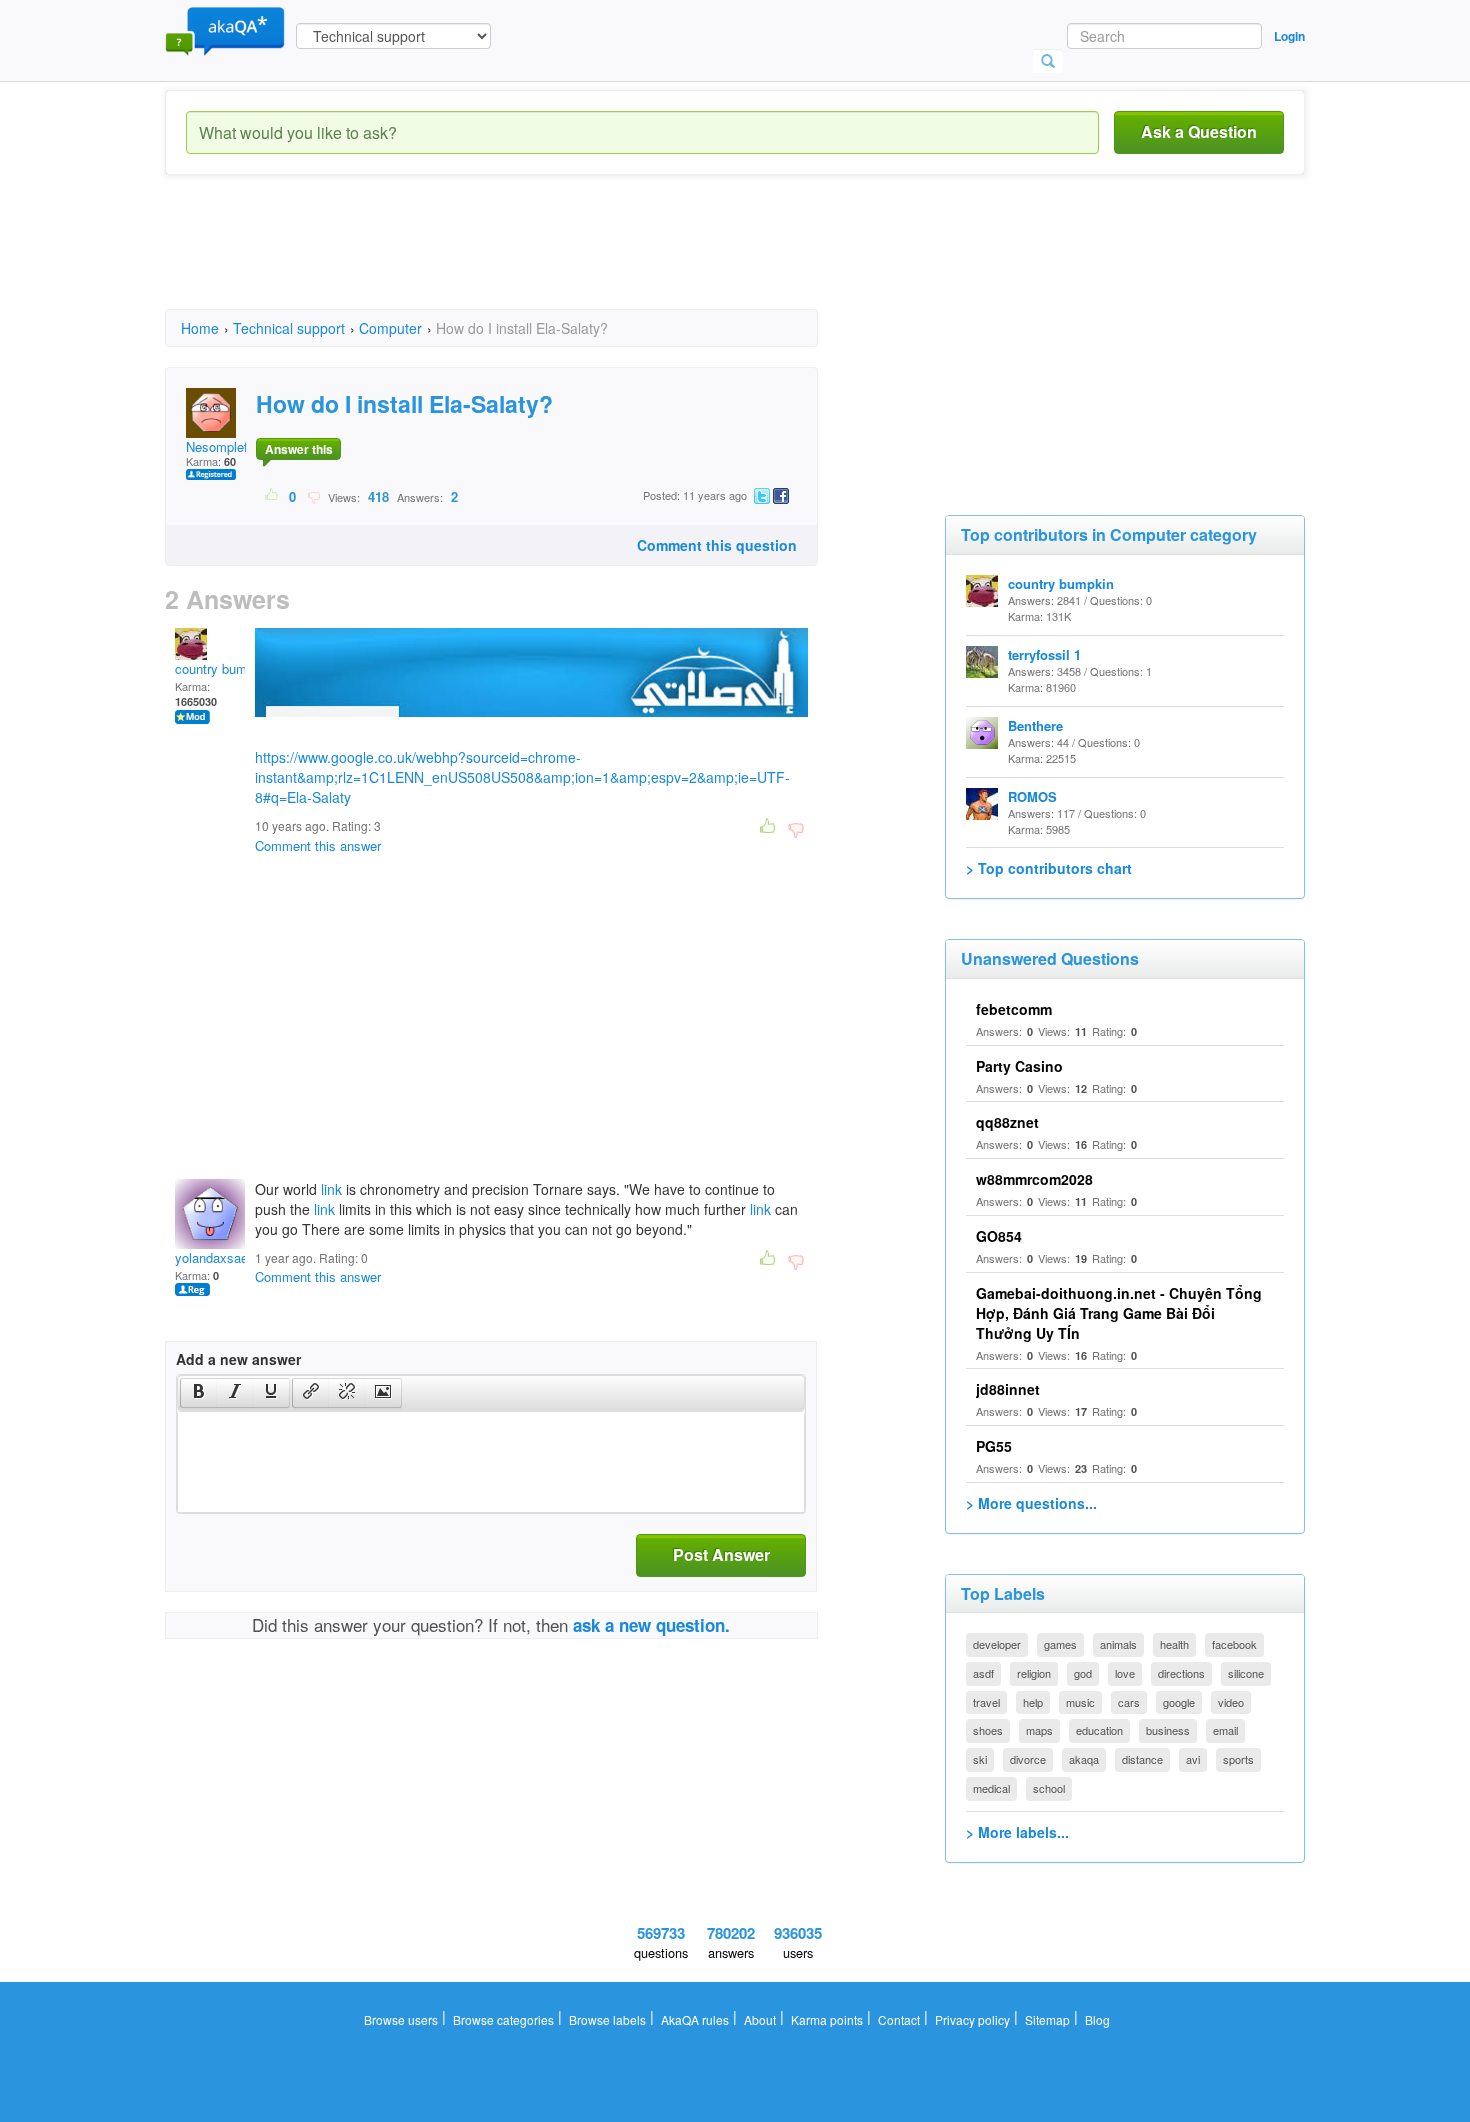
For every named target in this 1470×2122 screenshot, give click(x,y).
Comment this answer (318, 845)
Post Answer (721, 1554)
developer (997, 1644)
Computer (390, 328)
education (1099, 1730)
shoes (988, 1730)
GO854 (999, 1236)
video (1231, 1702)
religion (1034, 1673)
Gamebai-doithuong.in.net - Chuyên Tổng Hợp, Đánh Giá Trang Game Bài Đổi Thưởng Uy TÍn (1119, 1313)
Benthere (1035, 725)
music (1080, 1702)
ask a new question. (651, 1625)
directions (1181, 1673)
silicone (1246, 1673)
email (1225, 1730)
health (1174, 1644)
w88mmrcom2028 (1034, 1179)
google (1179, 1702)
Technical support (289, 328)
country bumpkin (223, 668)
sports (1238, 1759)
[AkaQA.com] (225, 30)
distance (1142, 1759)
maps (1039, 1730)
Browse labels (607, 2019)
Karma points (827, 2019)
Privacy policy (972, 2019)
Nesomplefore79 (233, 446)
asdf (983, 1673)
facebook (1234, 1644)
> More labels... (1017, 1832)
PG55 (994, 1446)
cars (1129, 1702)
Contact (899, 2019)
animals (1118, 1644)
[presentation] (199, 1393)
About (760, 2019)
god (1083, 1673)
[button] (198, 1393)
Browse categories (503, 2019)
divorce (1028, 1759)
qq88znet (1007, 1122)
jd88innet (1008, 1389)
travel (986, 1702)
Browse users (401, 2019)
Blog (1097, 2019)
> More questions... (1031, 1503)
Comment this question (717, 545)
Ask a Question (1199, 131)
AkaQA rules (695, 2019)
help (1033, 1702)
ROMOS (1032, 796)
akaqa (1084, 1759)
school (1049, 1788)
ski (980, 1759)
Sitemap (1047, 2019)
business (1168, 1730)
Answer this (299, 449)
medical (991, 1788)
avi (1193, 1759)
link (331, 1189)
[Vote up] (272, 496)
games (1060, 1644)
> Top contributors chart (1049, 868)
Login (1289, 36)
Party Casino (1019, 1066)
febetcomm (1014, 1009)
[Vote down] (313, 496)
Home (200, 328)
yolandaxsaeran (220, 1257)
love (1125, 1673)
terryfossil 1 (1044, 654)
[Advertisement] (529, 260)
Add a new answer (238, 1359)
